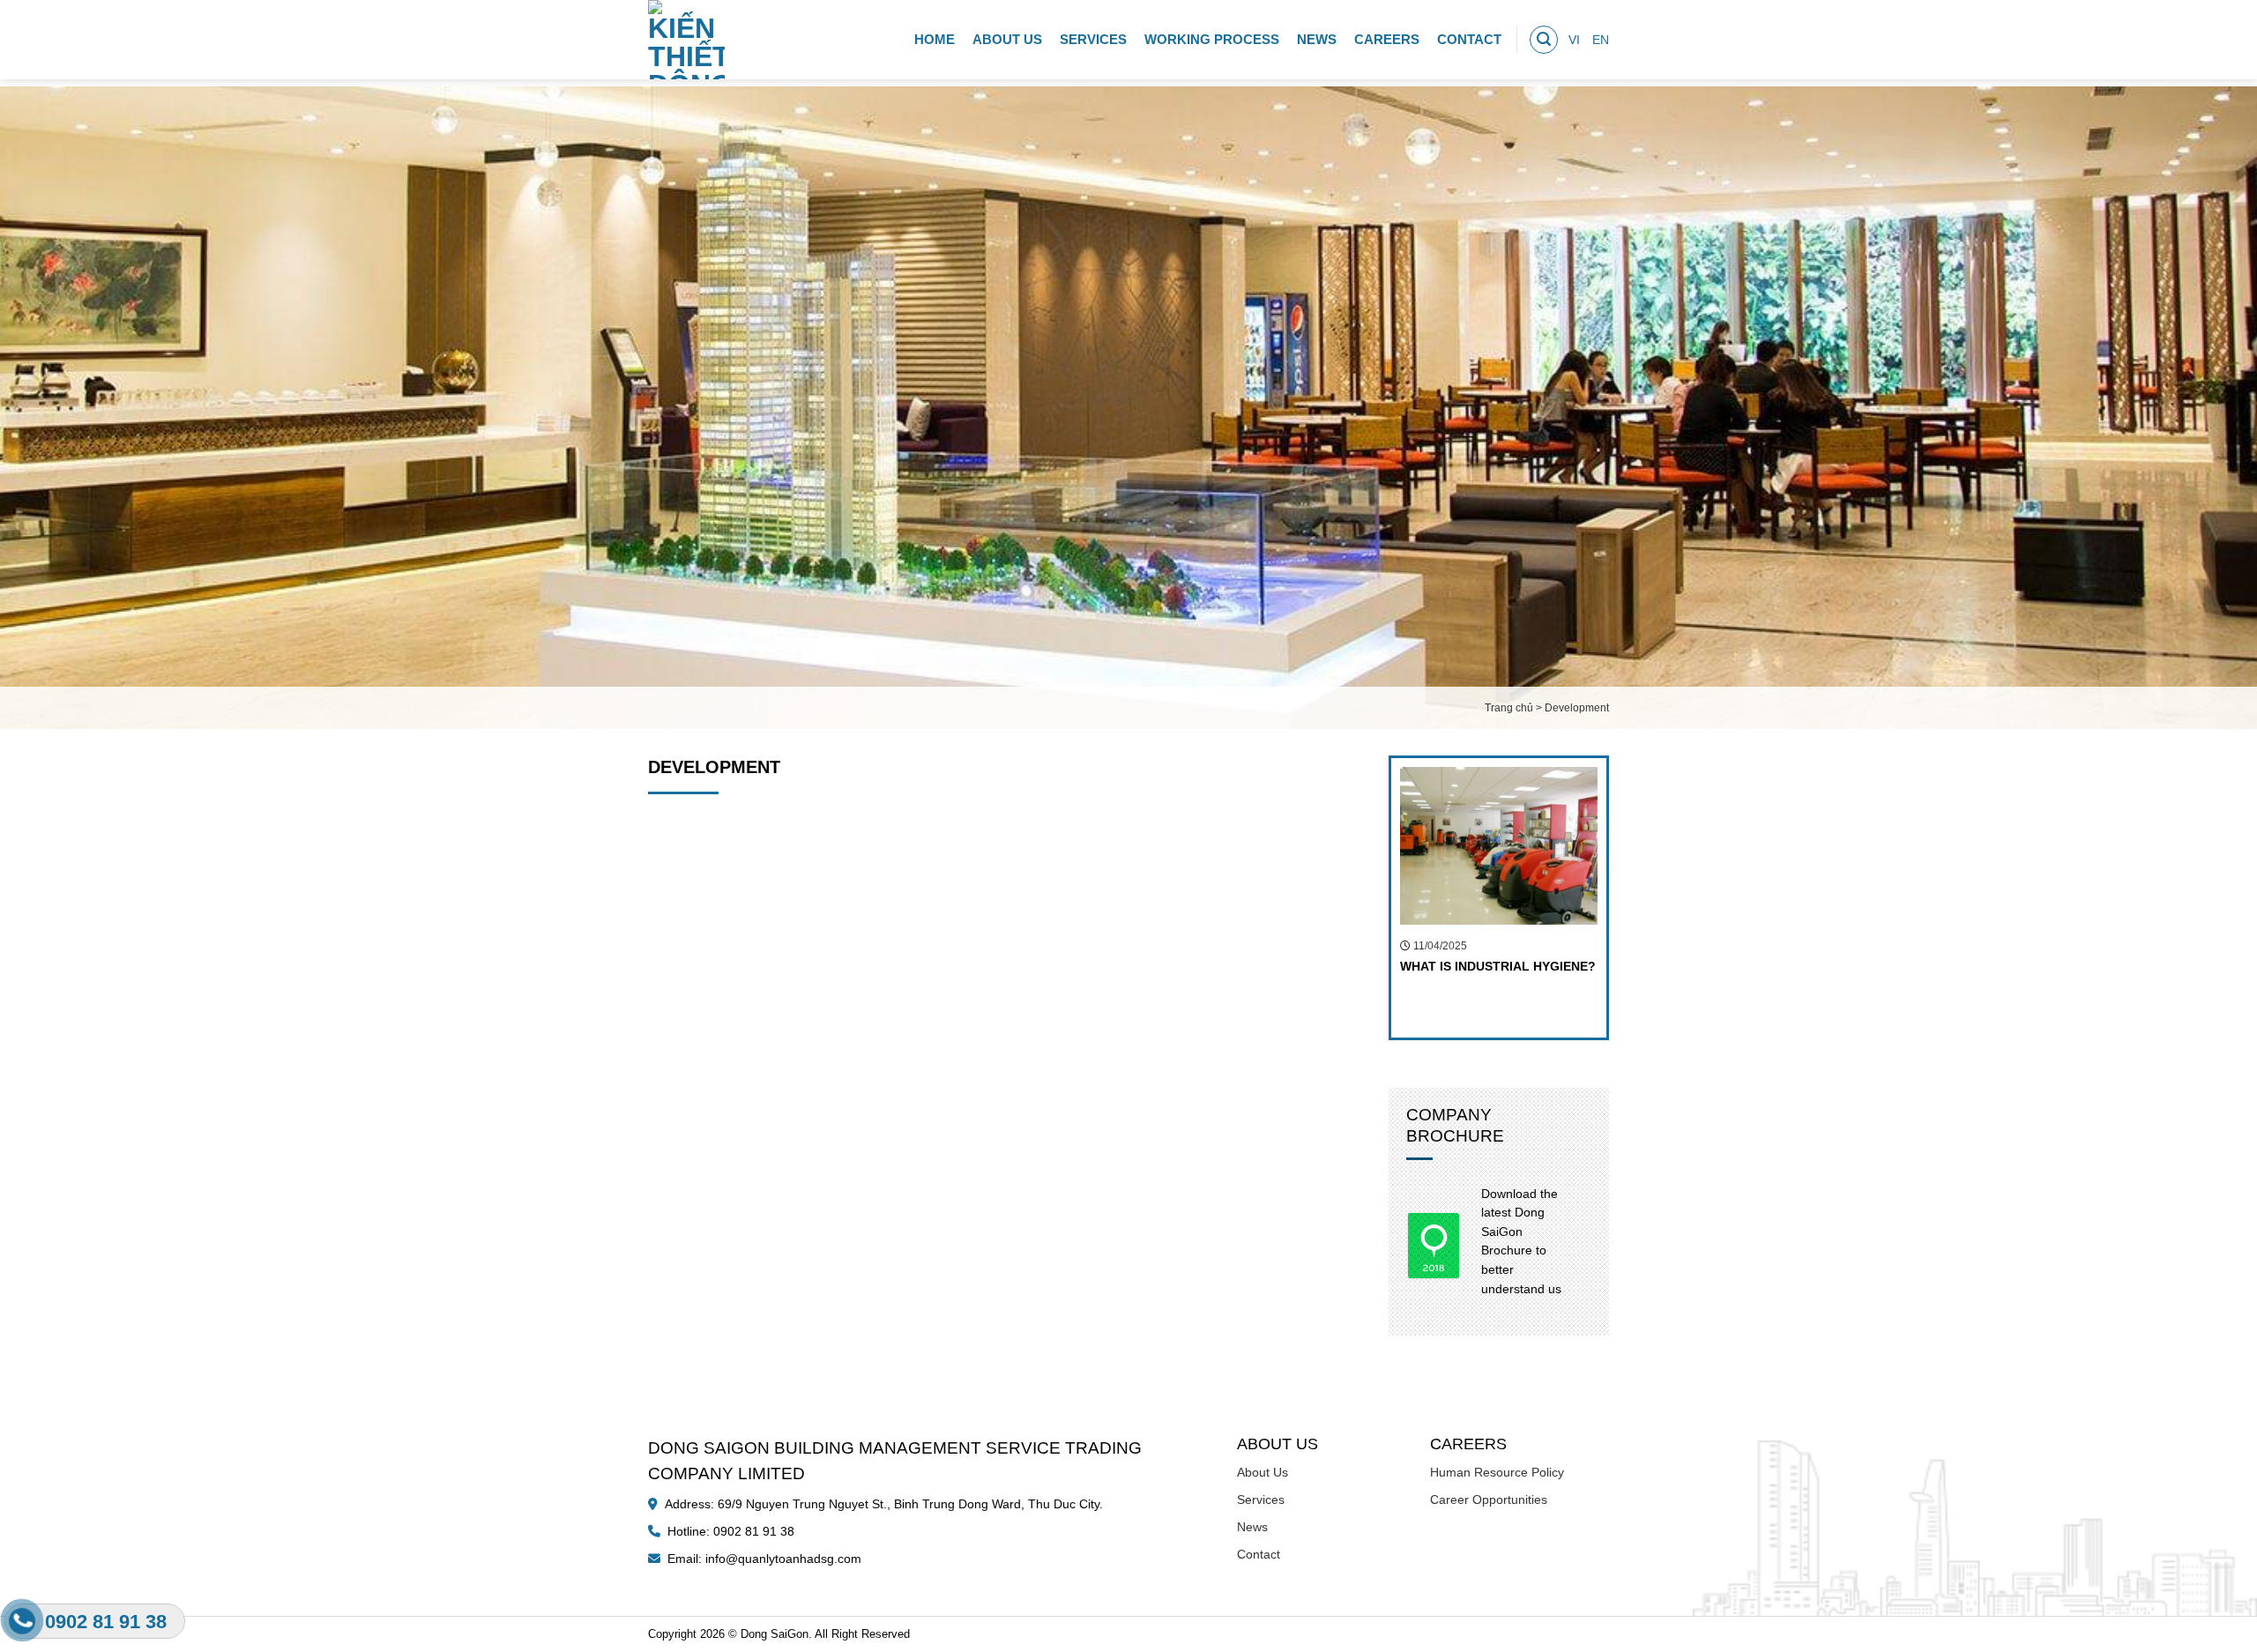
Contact (1469, 39)
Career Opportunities (1489, 1499)
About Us (1007, 39)
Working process (1212, 39)
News (1317, 39)
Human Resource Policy (1497, 1472)
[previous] (1377, 898)
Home (935, 39)
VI (1574, 40)
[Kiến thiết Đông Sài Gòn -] (690, 40)
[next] (1620, 898)
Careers (1387, 39)
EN (1601, 40)
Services (1093, 39)
